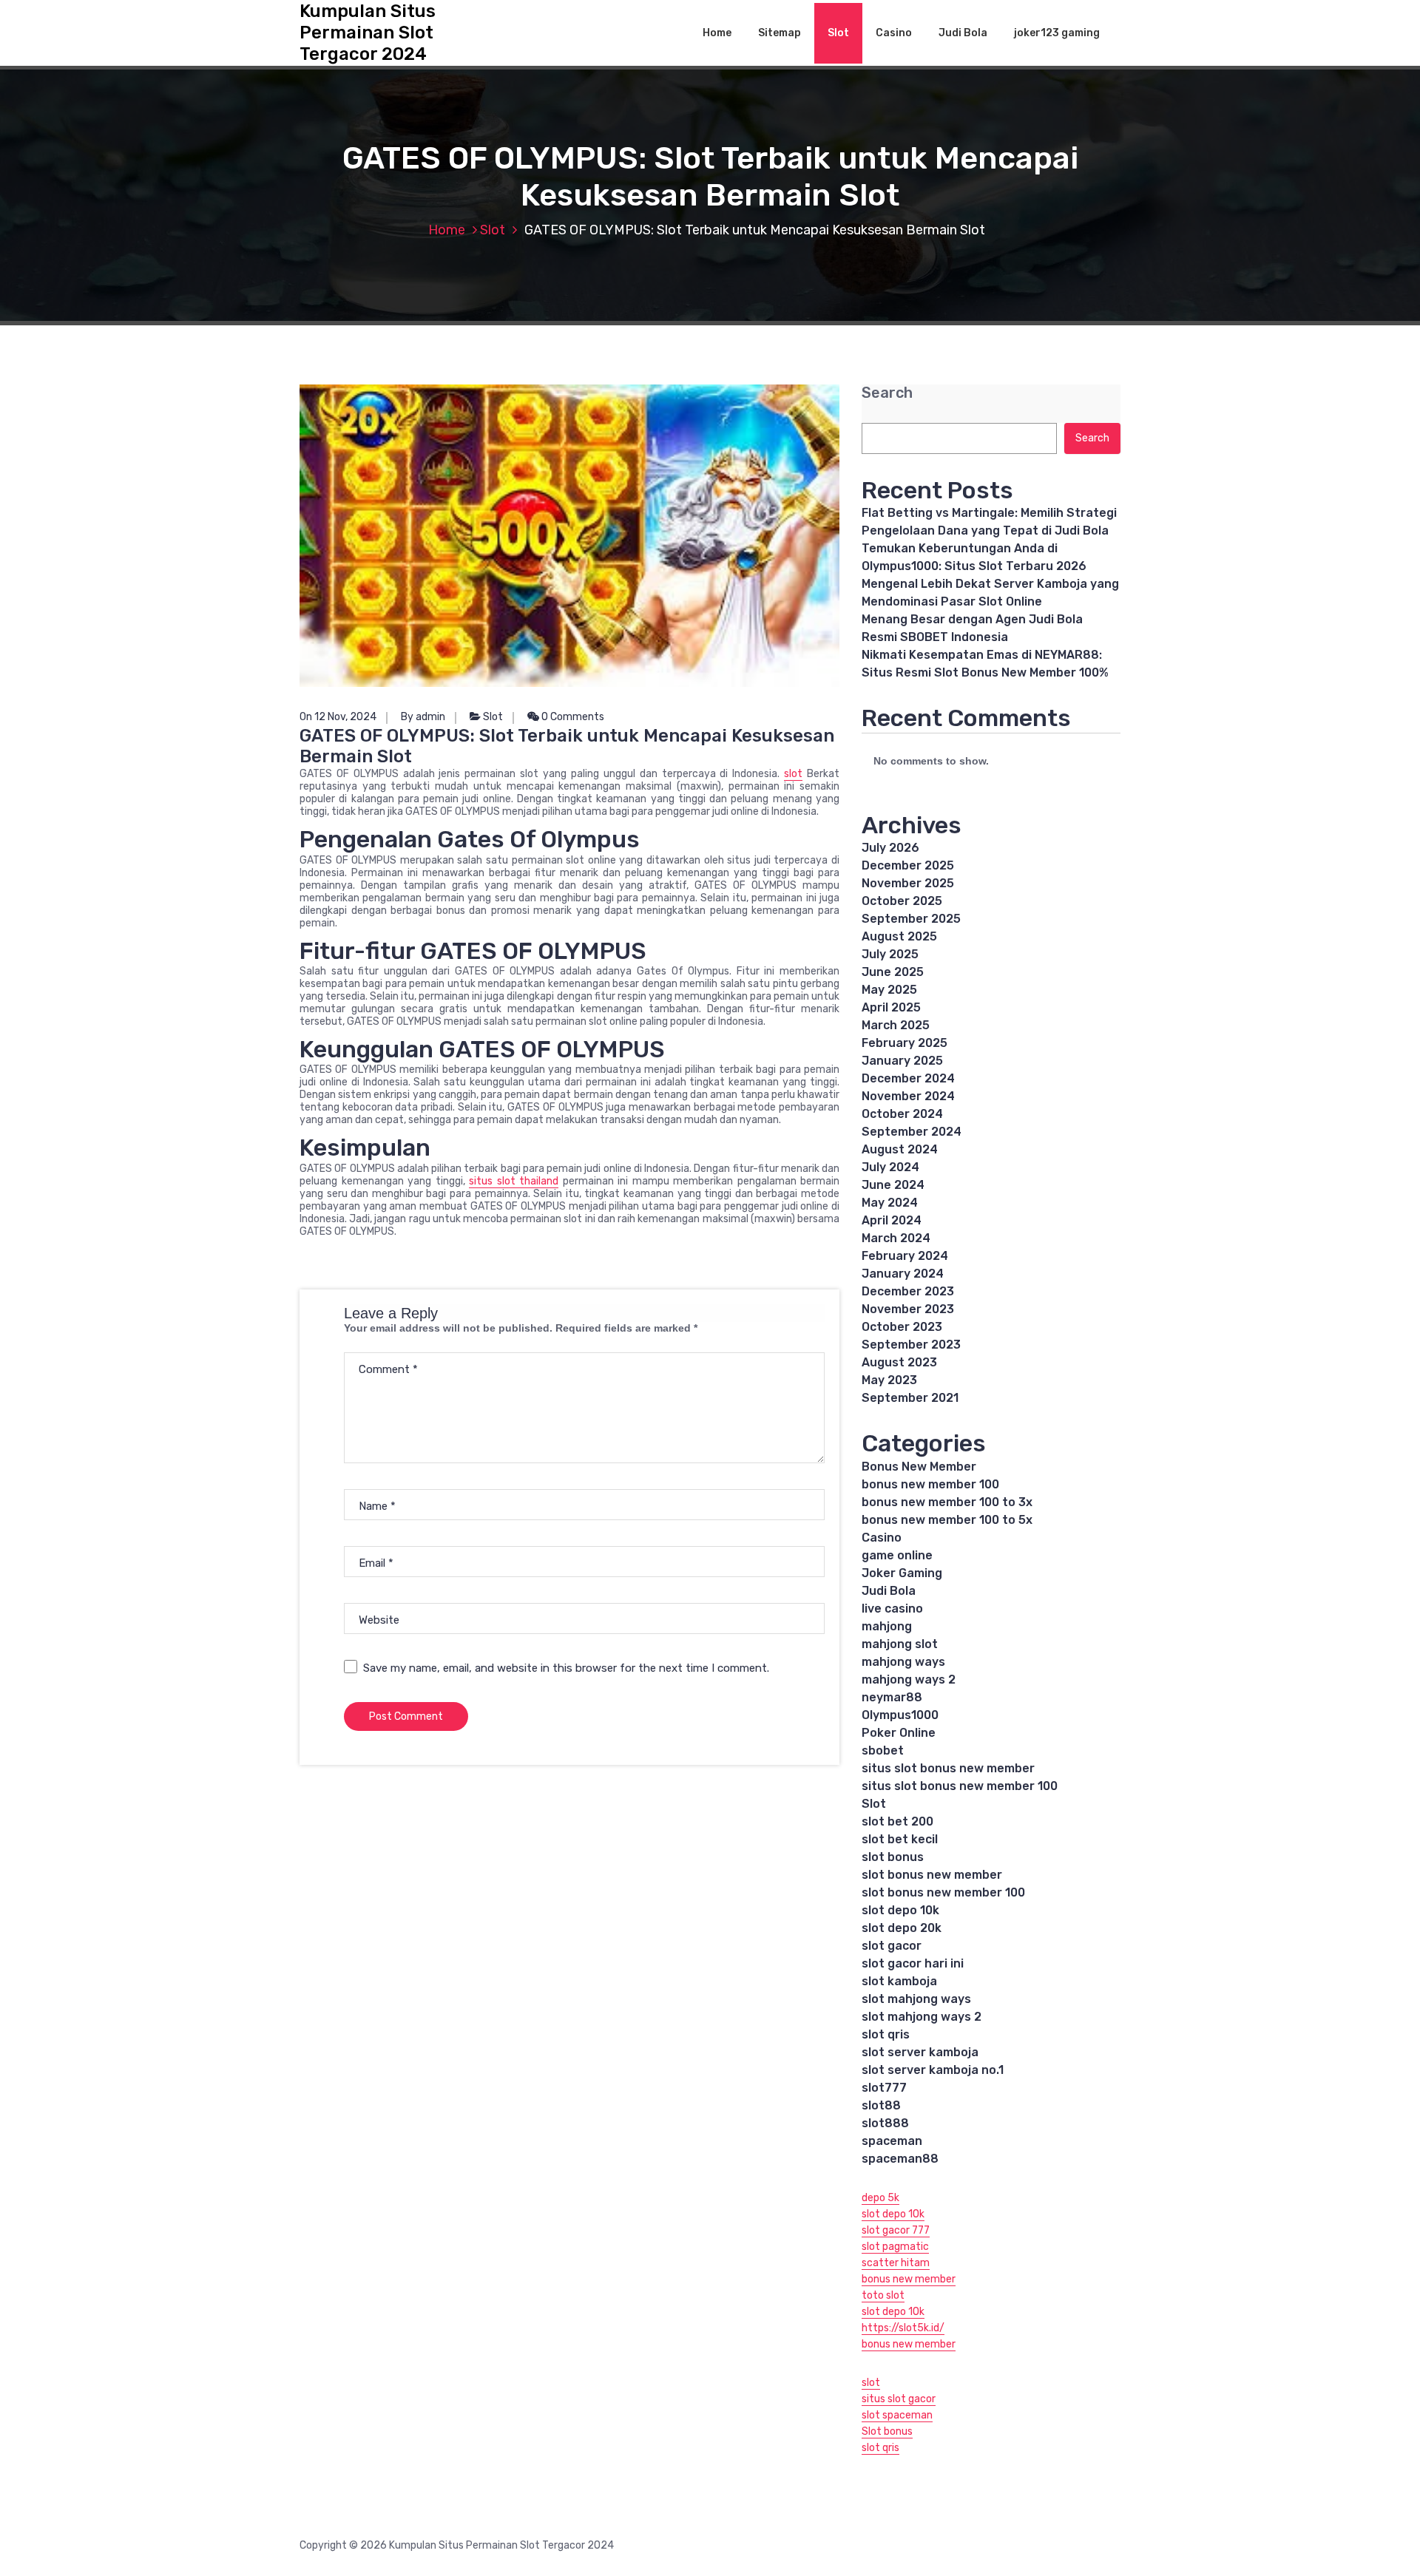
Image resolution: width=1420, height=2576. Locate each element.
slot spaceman (897, 2415)
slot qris (886, 2034)
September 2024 (912, 1132)
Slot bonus (887, 2431)
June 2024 (893, 1185)
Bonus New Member (919, 1467)
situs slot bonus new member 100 (960, 1786)
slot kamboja (899, 1981)
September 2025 (911, 919)
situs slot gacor (899, 2399)
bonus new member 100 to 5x (947, 1520)
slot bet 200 (897, 1821)
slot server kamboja (920, 2052)
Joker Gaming (902, 1573)
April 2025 (891, 1007)
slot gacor (892, 1946)
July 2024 (890, 1167)
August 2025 (899, 936)
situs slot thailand (514, 1181)
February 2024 (905, 1256)
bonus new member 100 (930, 1484)
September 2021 (910, 1398)
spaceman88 (900, 2159)
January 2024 (903, 1274)
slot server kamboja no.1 (933, 2070)
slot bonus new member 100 (943, 1892)
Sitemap (780, 33)
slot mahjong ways (916, 1999)
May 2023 (889, 1380)
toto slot (883, 2295)
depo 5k (880, 2198)
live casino (892, 1609)
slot (793, 774)
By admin (423, 717)
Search (887, 393)
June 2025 (893, 972)
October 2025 (902, 901)
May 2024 (890, 1203)
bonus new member (909, 2279)
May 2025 (889, 990)
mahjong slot (900, 1644)
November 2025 (908, 883)
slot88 (881, 2105)
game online (897, 1555)
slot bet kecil (900, 1839)
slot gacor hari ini (913, 1963)
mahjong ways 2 (909, 1680)
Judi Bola (963, 33)
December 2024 (908, 1078)
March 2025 (896, 1025)
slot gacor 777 (896, 2230)
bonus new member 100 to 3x (947, 1502)
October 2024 (902, 1114)
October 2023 (902, 1327)
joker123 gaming (1057, 33)
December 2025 (908, 865)
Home (717, 33)
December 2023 (908, 1291)
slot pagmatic (895, 2247)
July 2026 (890, 848)
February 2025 (905, 1043)
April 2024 (892, 1220)
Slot (838, 33)
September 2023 (911, 1345)
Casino (894, 33)
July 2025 (890, 954)
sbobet (883, 1750)
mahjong (887, 1626)
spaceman (892, 2141)
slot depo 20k (902, 1928)
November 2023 (908, 1309)
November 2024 (908, 1096)
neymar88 (892, 1697)
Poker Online (899, 1733)
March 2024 (896, 1238)
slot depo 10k (900, 1910)
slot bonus (893, 1857)
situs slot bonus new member (948, 1768)
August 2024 (900, 1149)
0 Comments (572, 717)
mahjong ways (903, 1662)
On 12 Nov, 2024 (338, 717)
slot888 (885, 2123)
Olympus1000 (900, 1715)
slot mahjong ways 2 (922, 2017)
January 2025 (902, 1061)
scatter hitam (896, 2263)
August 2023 (899, 1362)
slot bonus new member (932, 1875)
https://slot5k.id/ (903, 2328)
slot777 (884, 2088)
